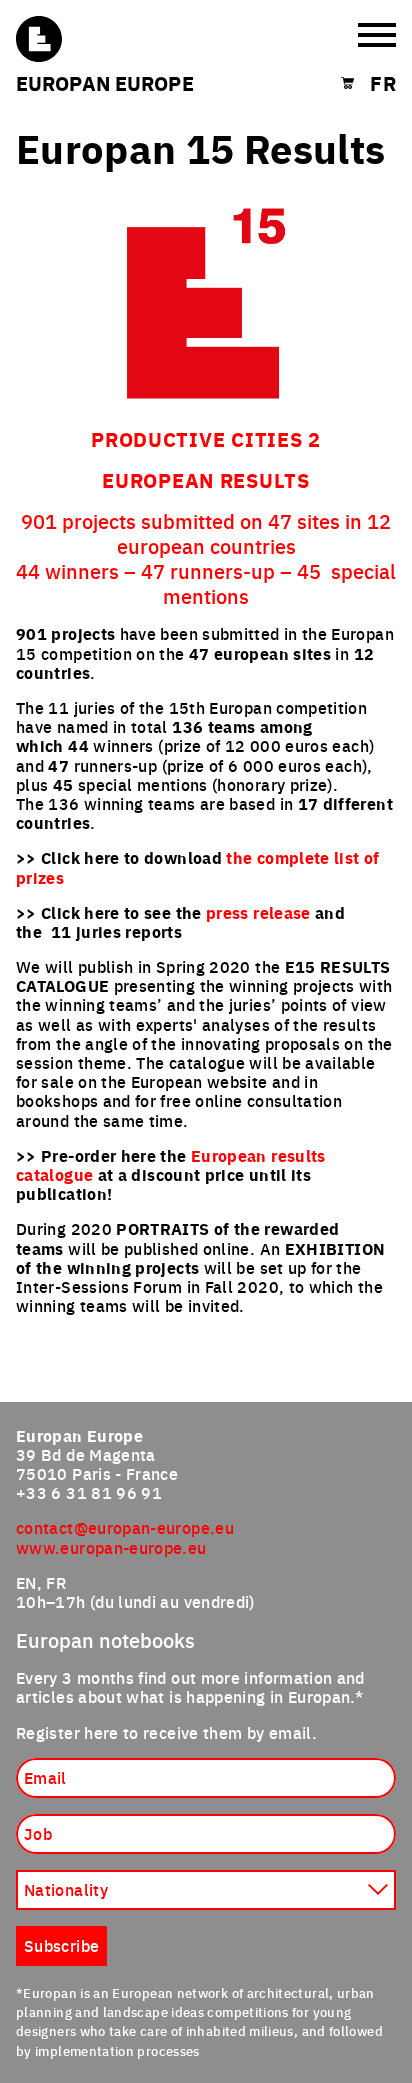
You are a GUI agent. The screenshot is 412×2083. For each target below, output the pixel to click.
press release (258, 912)
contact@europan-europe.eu (125, 1527)
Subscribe (61, 1945)
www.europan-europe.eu (111, 1547)
